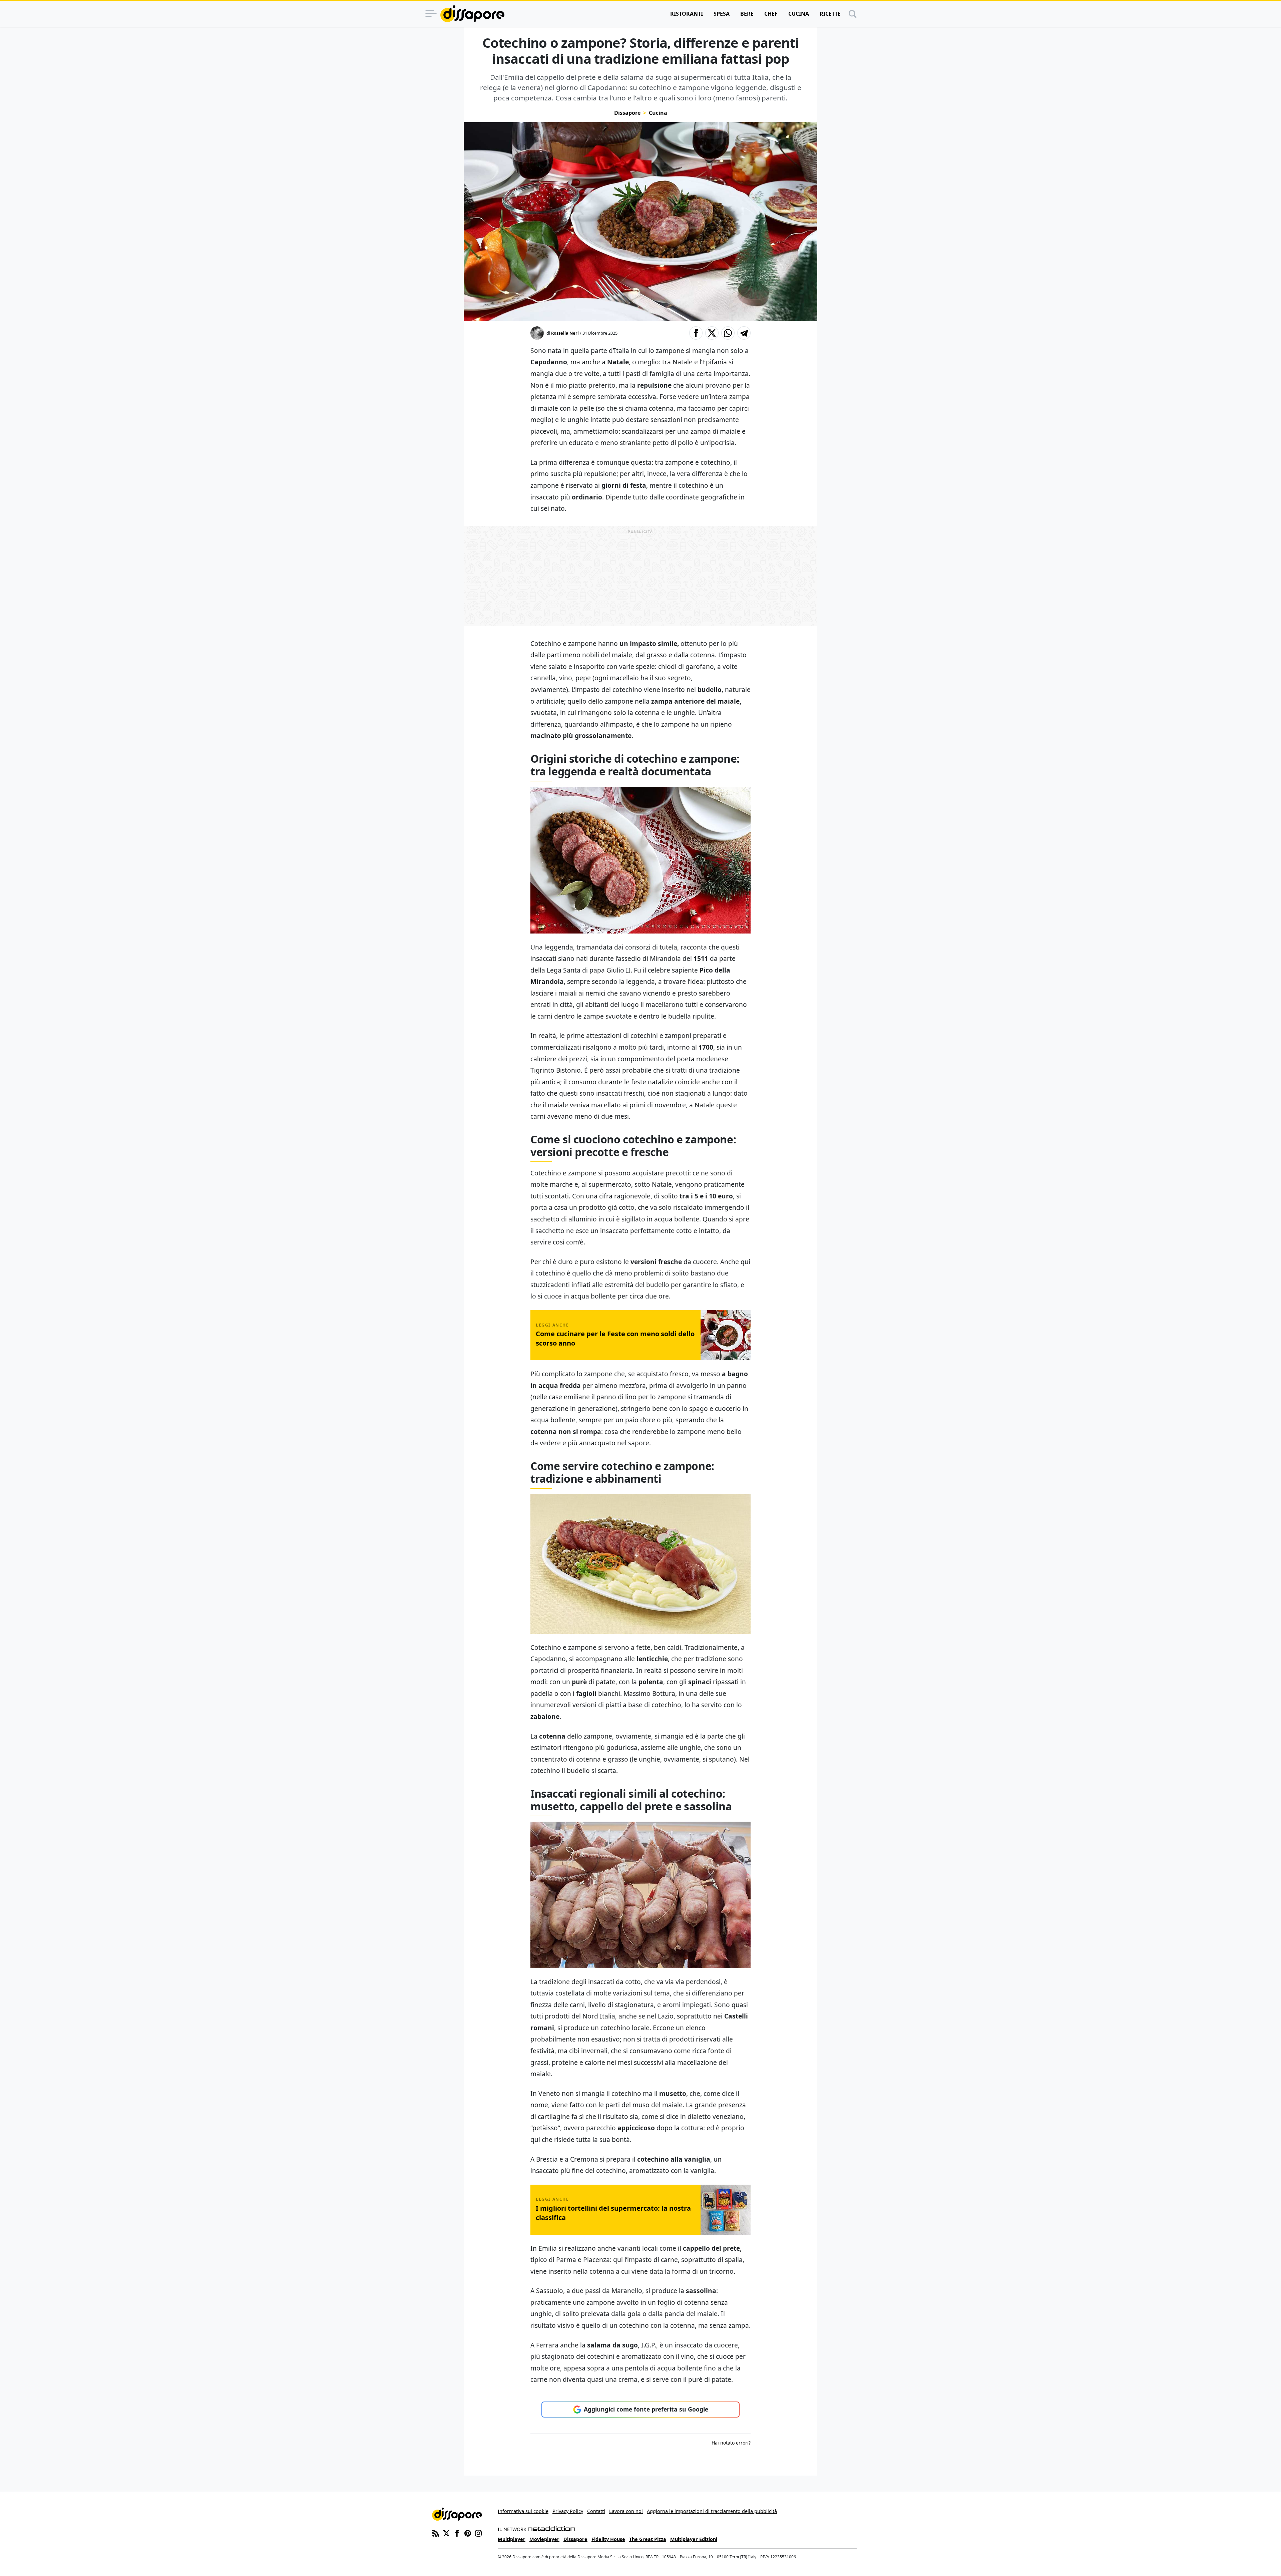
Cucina (799, 14)
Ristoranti (687, 14)
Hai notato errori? (731, 2443)
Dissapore (627, 113)
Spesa (722, 14)
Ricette (830, 14)
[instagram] (478, 2533)
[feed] (436, 2533)
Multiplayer (512, 2539)
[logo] (472, 14)
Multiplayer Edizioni (694, 2539)
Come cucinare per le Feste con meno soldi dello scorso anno (615, 1338)
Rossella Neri (565, 333)
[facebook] (457, 2533)
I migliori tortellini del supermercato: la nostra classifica (613, 2213)
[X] (446, 2533)
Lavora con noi (626, 2511)
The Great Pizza (648, 2539)
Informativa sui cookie (523, 2511)
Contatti (596, 2511)
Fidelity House (608, 2539)
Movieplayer (544, 2539)
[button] (696, 333)
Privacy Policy (568, 2511)
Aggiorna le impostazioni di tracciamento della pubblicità (712, 2511)
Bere (747, 14)
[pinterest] (468, 2533)
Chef (771, 14)
